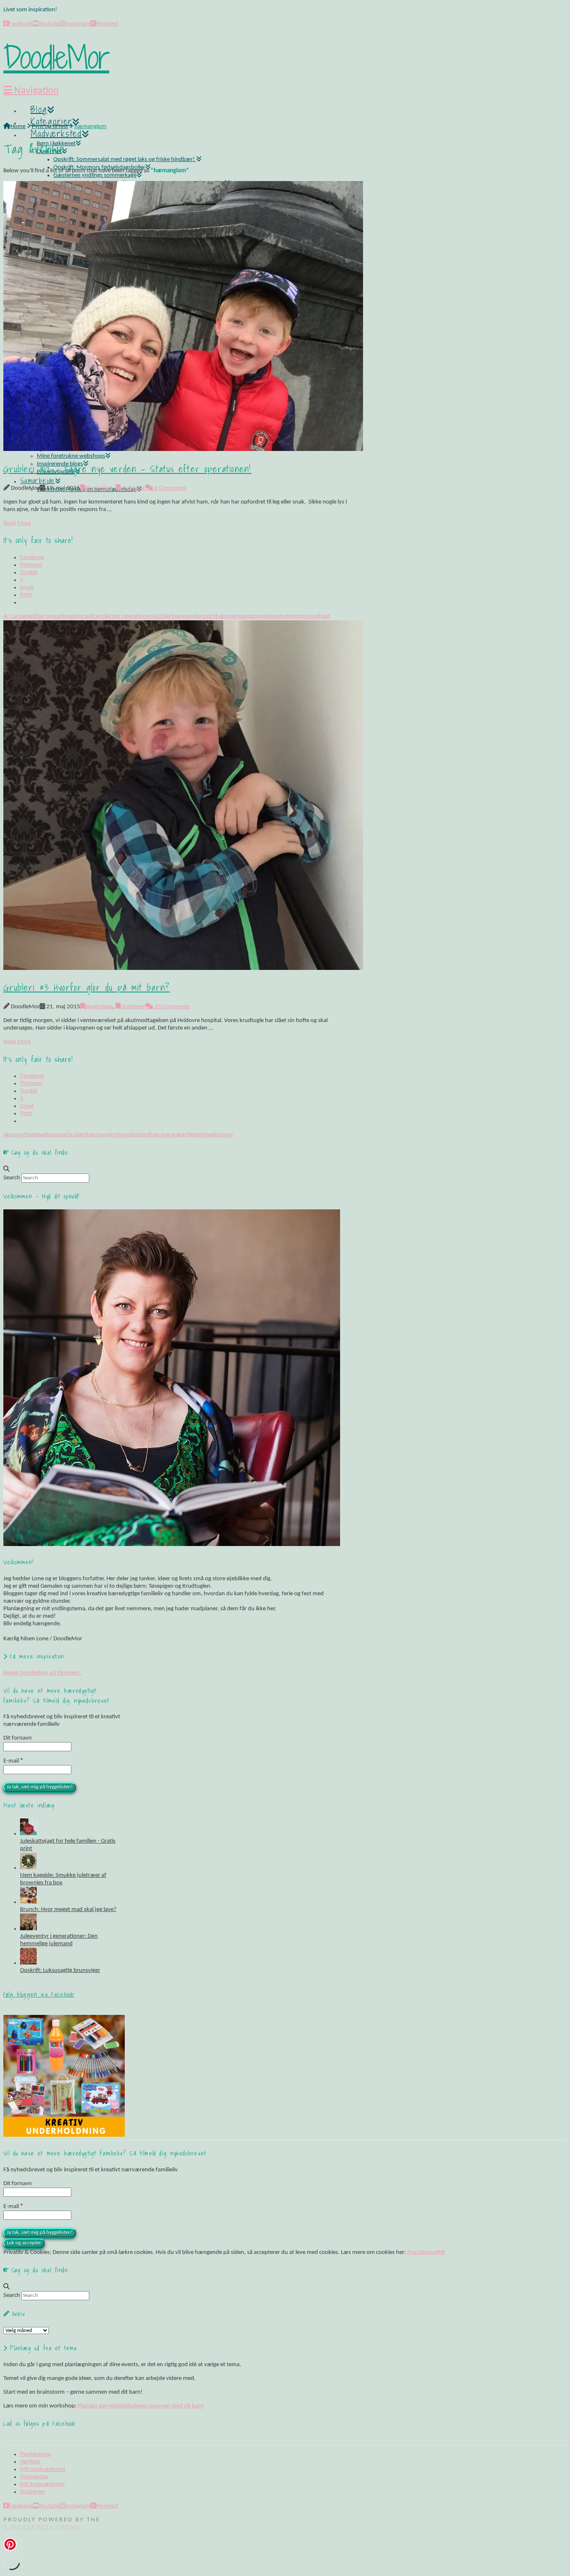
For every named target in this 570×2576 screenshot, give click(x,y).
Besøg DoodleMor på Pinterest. (42, 1673)
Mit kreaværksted (42, 2484)
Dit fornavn (18, 1738)
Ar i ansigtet (18, 616)
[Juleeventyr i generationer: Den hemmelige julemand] (28, 1929)
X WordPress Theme (42, 2527)
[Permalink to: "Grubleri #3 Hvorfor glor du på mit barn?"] (183, 968)
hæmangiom (189, 616)
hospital (129, 1135)
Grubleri (163, 616)
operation (284, 616)
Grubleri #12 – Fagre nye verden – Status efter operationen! (127, 469)
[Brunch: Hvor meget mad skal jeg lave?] (28, 1902)
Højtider (30, 2462)
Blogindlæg (99, 488)
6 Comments (170, 488)
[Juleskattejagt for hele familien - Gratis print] (28, 1834)
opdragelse (258, 616)
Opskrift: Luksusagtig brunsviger (60, 1970)
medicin (213, 1135)
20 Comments (172, 1007)
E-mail (13, 1761)
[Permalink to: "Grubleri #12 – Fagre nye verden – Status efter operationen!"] (183, 449)
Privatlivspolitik (426, 2252)
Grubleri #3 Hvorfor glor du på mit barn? (87, 987)
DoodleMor (56, 57)
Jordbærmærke (224, 616)
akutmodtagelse (24, 1135)
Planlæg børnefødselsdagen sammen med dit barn (141, 2406)
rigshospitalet (313, 616)
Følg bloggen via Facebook (39, 1994)
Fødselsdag (34, 2477)
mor (228, 1135)
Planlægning (35, 2454)
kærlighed (191, 1135)
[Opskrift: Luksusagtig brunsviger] (28, 1963)
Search (12, 1178)
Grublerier (133, 488)
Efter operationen (55, 616)
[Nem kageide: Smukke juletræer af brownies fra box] (28, 1868)
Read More (17, 523)
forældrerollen (95, 616)
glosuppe (55, 1135)
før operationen (133, 616)
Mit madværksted (43, 2469)
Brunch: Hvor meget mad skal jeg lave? (68, 1910)
